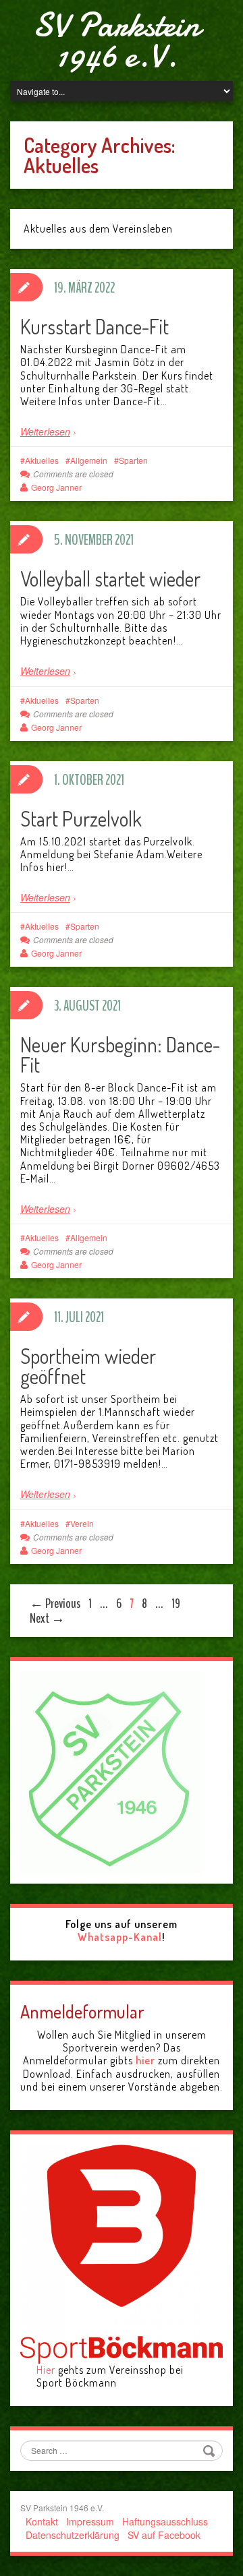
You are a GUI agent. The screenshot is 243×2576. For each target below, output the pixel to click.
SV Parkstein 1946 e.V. (116, 40)
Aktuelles (42, 460)
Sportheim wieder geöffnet (88, 1366)
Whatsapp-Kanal (120, 1937)
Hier (46, 2370)
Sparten (133, 460)
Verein (82, 1523)
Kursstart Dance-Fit (94, 326)
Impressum (90, 2521)
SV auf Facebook (164, 2535)
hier (145, 2060)
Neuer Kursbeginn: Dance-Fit (120, 1054)
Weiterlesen (45, 431)
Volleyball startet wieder (110, 578)
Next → (47, 1618)
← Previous (55, 1604)
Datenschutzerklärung (73, 2535)
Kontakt (42, 2521)
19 (176, 1604)
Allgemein (89, 460)
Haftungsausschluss (165, 2521)
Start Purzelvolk (81, 818)
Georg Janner (56, 487)
